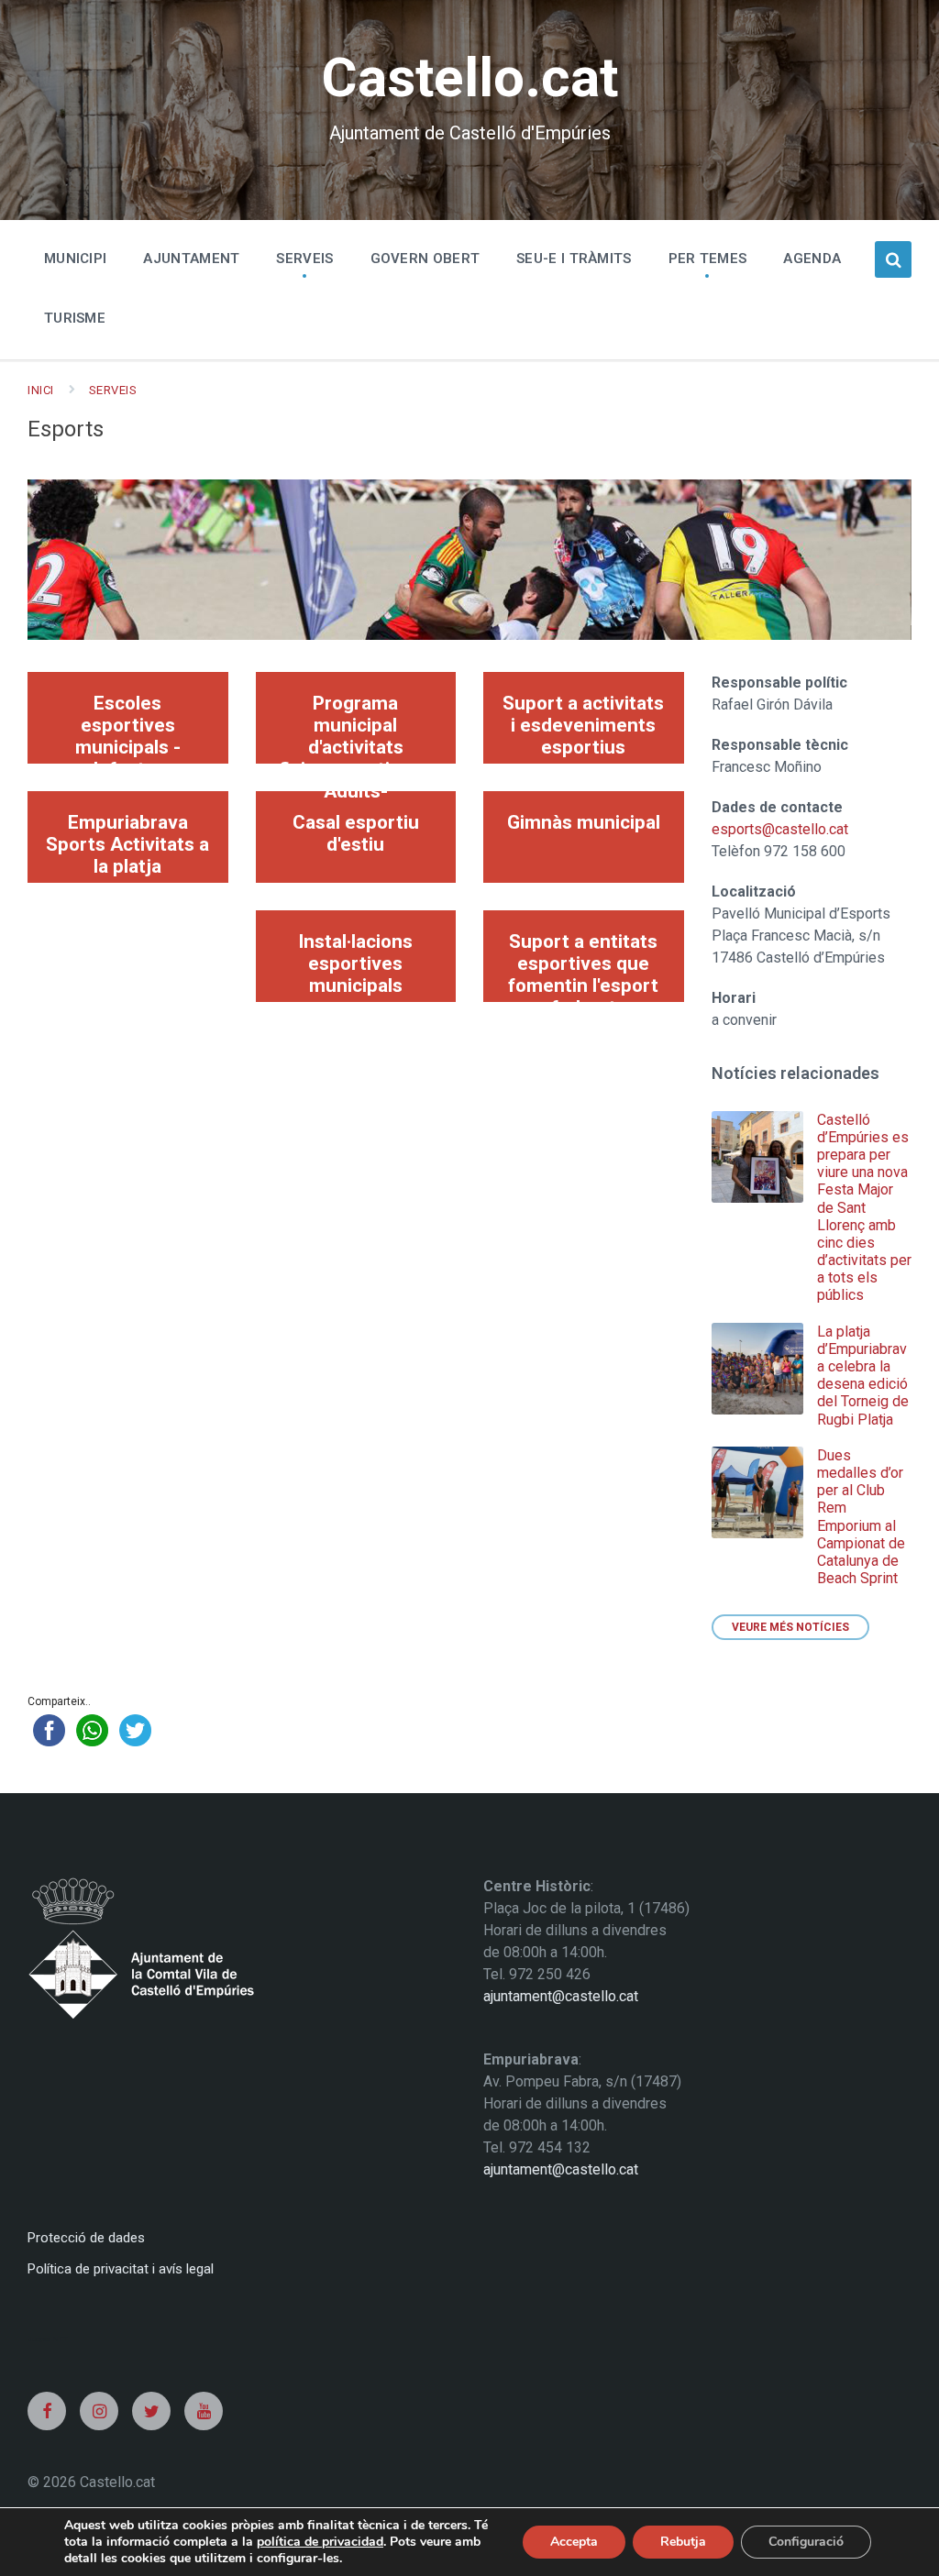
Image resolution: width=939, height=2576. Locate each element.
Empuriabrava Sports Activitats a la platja (127, 844)
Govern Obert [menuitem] (425, 259)
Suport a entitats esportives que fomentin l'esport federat (583, 966)
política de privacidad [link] (320, 2542)
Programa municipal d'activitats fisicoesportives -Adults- (356, 728)
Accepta (574, 2542)
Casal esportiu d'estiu (356, 833)
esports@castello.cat (780, 829)
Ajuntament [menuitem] (191, 259)
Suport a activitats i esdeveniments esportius (583, 725)
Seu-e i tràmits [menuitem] (574, 259)
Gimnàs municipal (584, 822)
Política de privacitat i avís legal (121, 2269)
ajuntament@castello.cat (561, 1996)
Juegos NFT (48, 2339)
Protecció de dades (86, 2238)
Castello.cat (469, 77)
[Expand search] (893, 259)
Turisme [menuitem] (75, 318)
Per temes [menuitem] (708, 259)
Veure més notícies (790, 1627)
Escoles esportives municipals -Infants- (128, 728)
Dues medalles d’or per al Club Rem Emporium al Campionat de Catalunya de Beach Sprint (861, 1517)
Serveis (113, 390)
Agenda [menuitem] (812, 259)
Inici (41, 390)
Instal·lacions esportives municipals (355, 963)
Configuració (806, 2542)
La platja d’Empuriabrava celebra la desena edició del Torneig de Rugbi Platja (863, 1376)
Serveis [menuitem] (304, 259)
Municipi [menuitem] (75, 259)
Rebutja (683, 2542)
